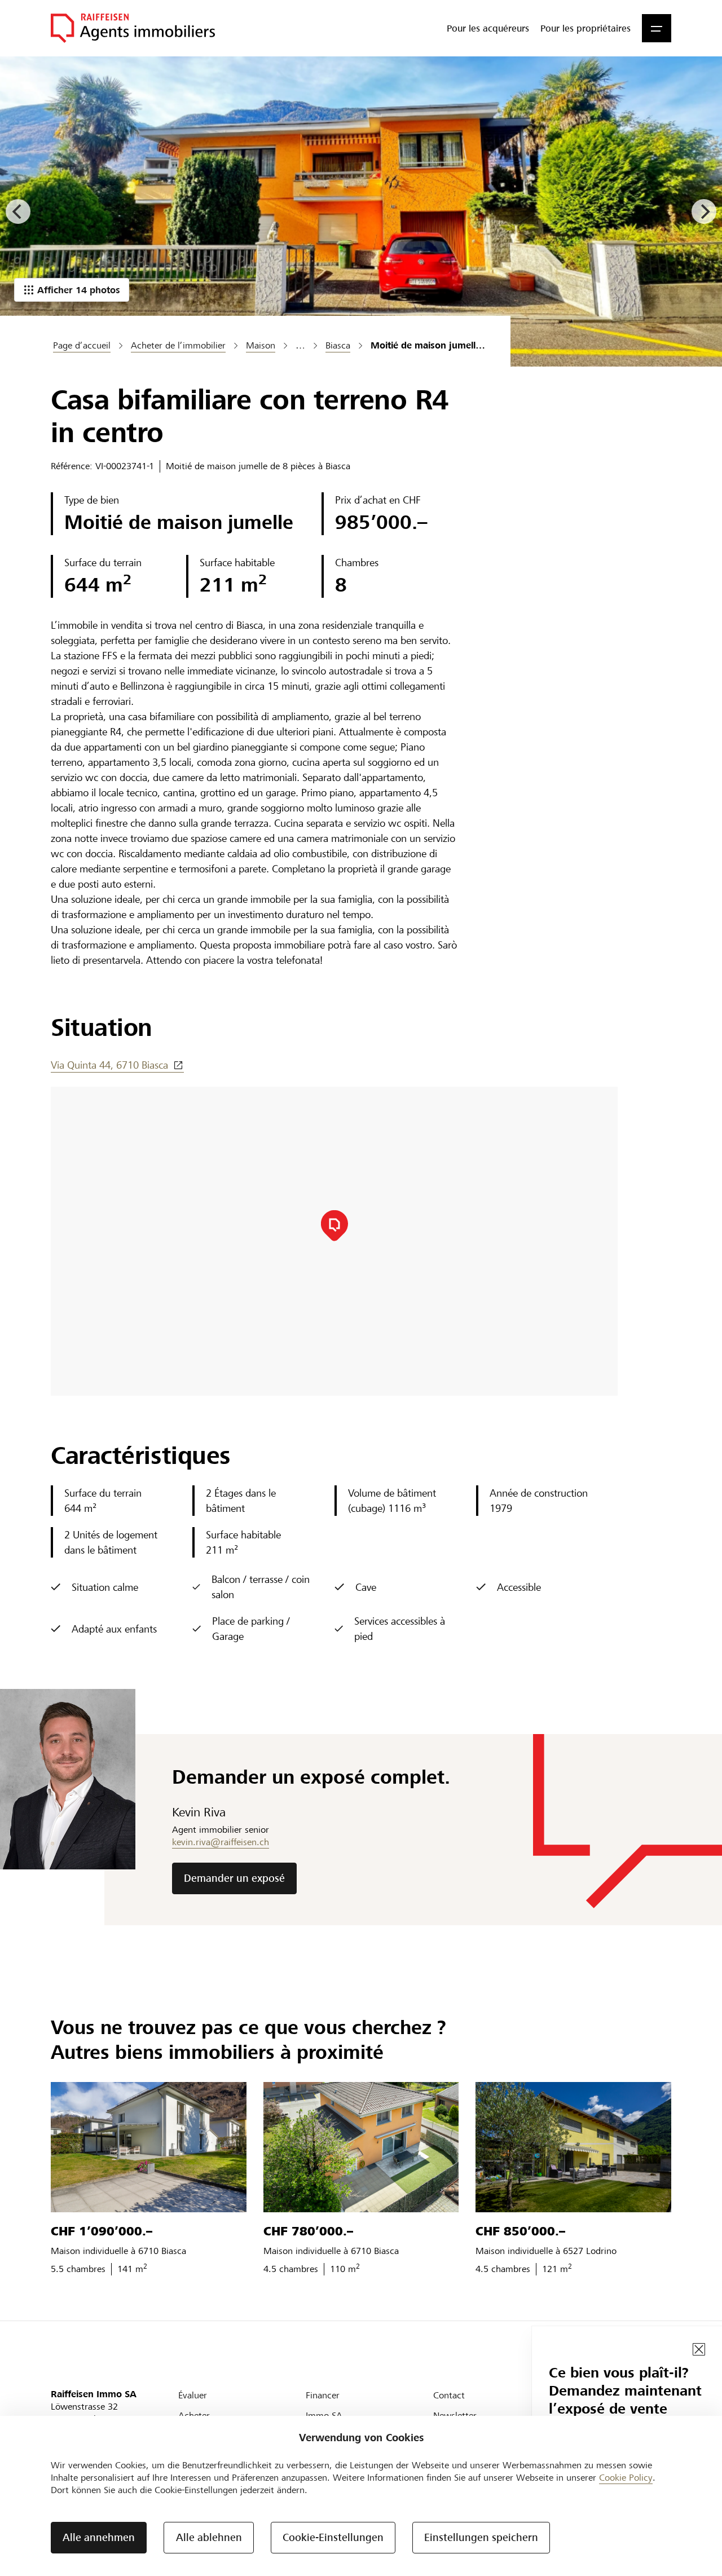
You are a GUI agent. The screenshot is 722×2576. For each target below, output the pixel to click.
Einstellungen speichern (481, 2537)
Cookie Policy (626, 2478)
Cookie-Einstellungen (333, 2537)
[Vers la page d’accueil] (133, 28)
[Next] (704, 211)
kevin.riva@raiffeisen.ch (221, 1842)
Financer (323, 2395)
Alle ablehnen (209, 2537)
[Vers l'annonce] (149, 2147)
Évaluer (193, 2395)
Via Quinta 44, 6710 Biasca (109, 1065)
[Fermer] (699, 2349)
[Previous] (18, 211)
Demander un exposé (234, 1878)
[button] (657, 28)
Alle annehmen (99, 2537)
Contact (449, 2395)
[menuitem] (488, 28)
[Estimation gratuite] (361, 211)
